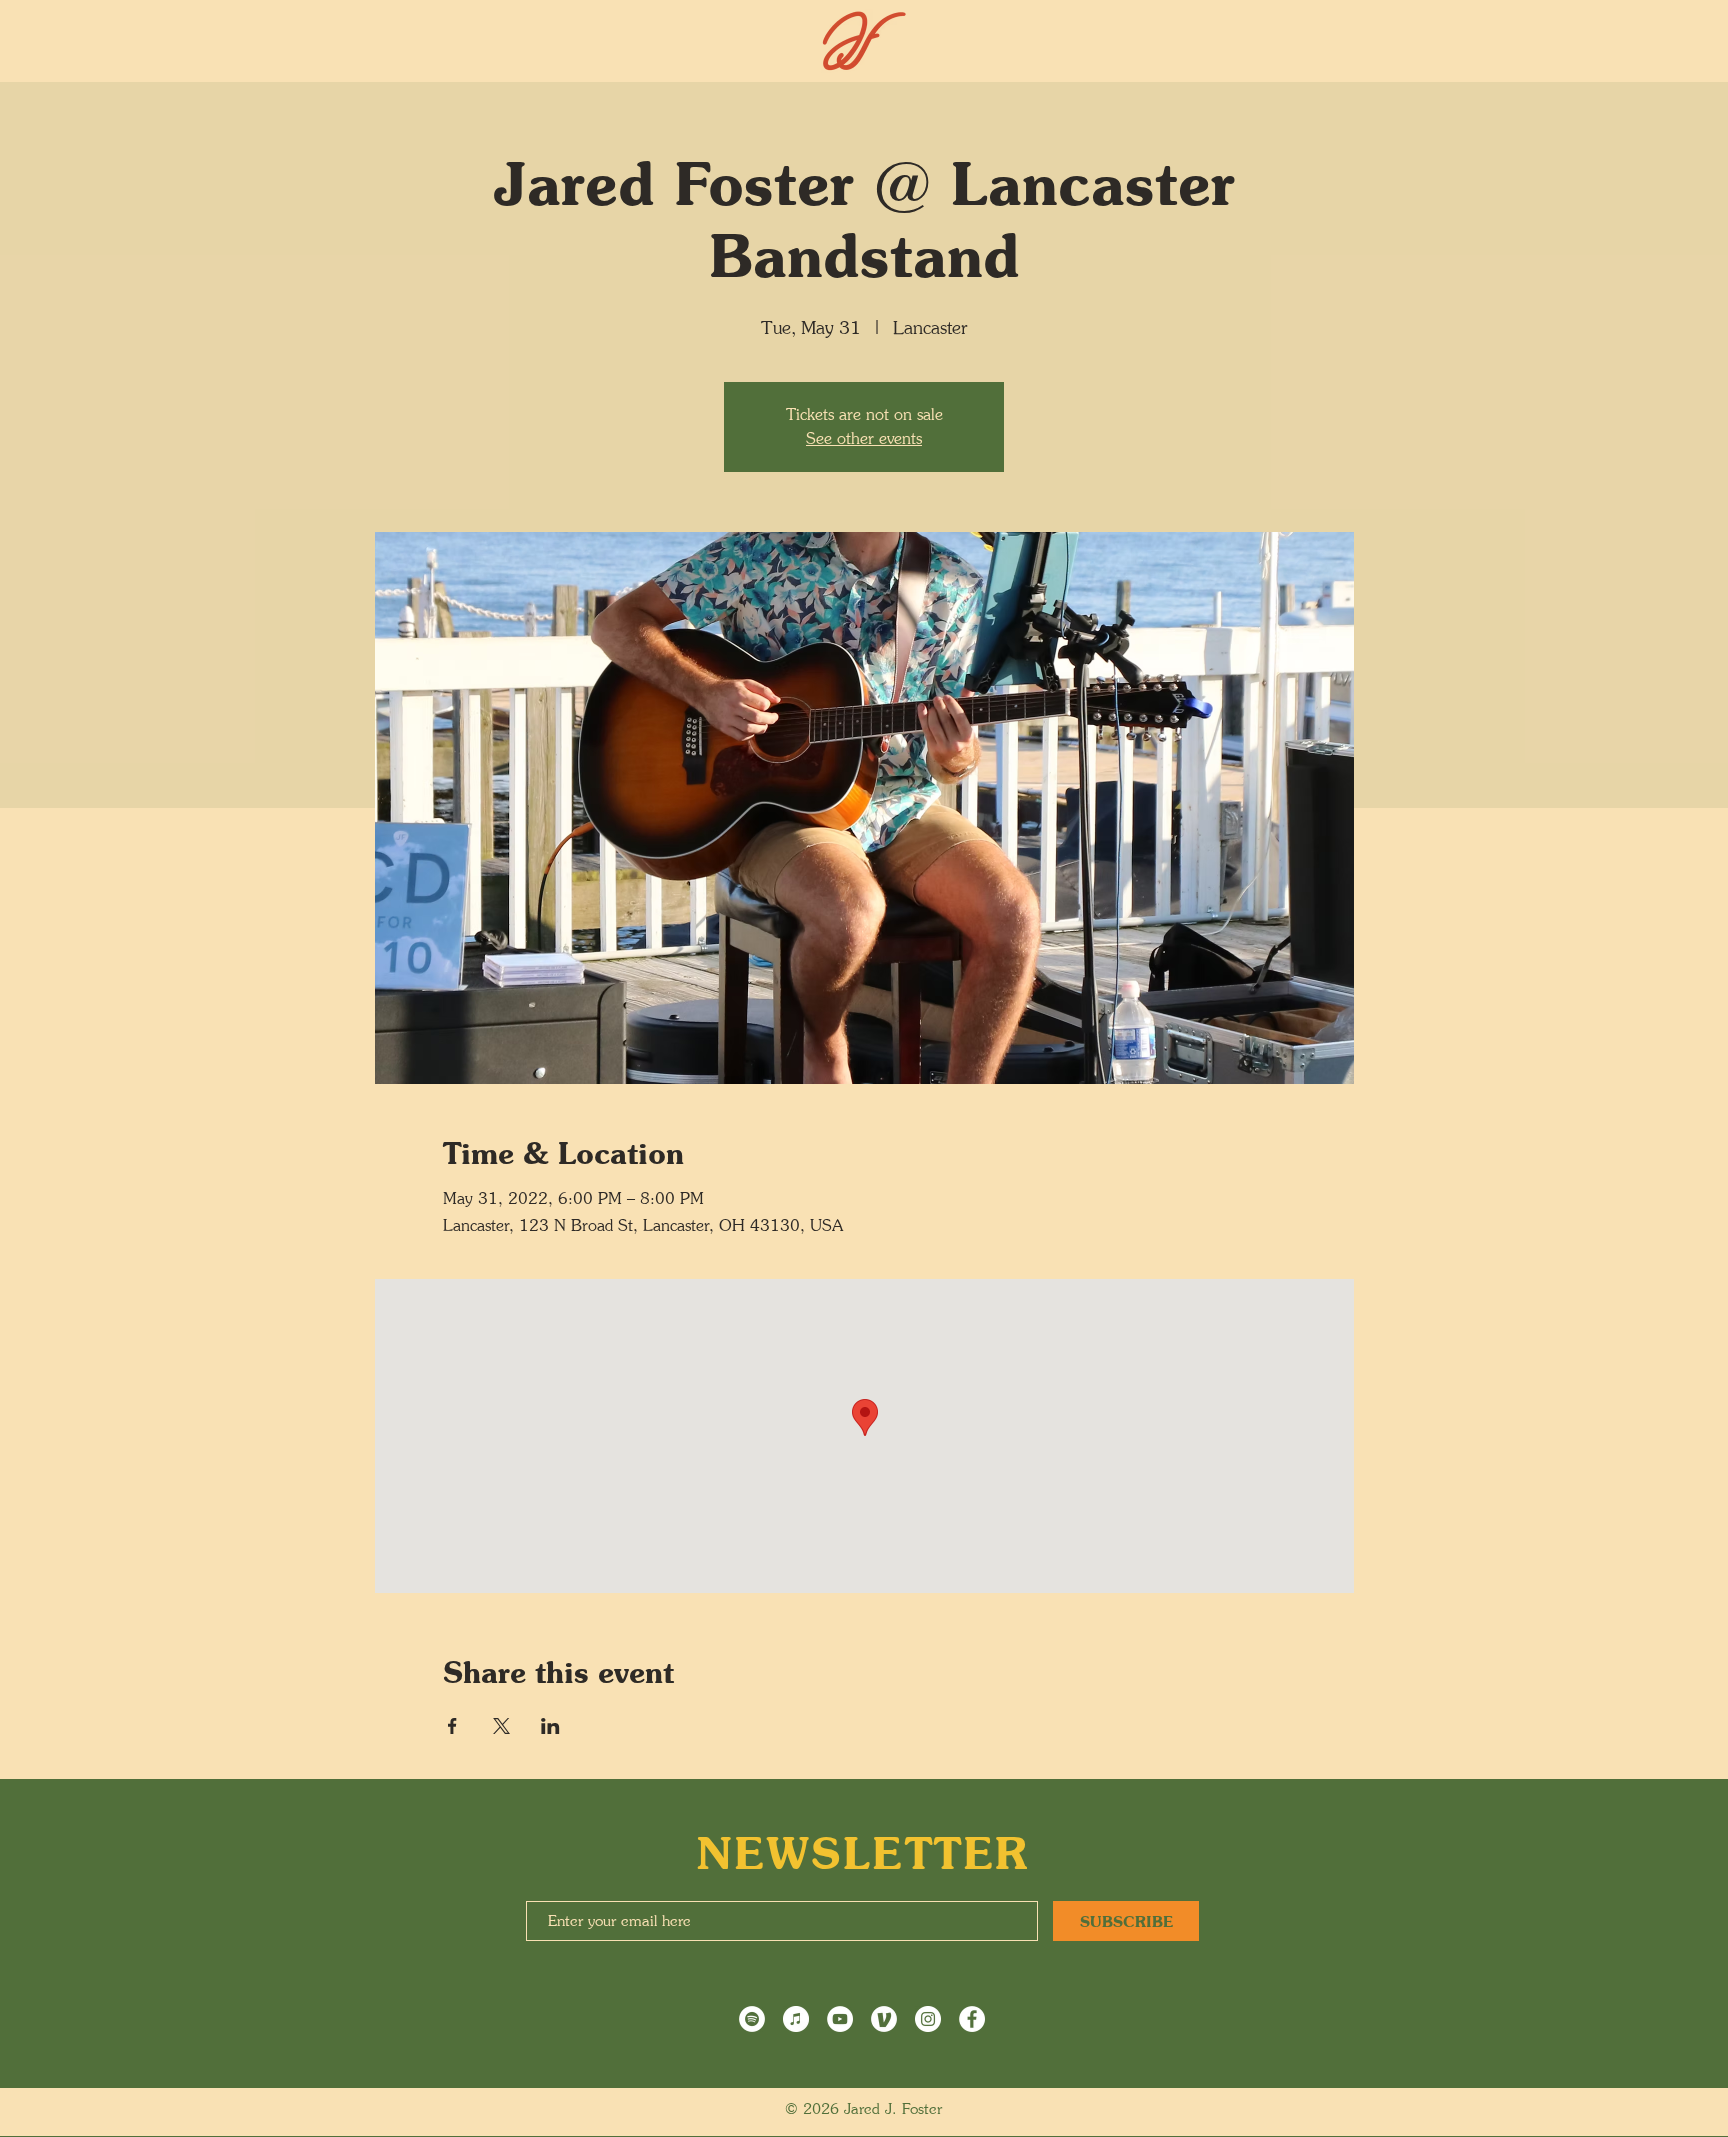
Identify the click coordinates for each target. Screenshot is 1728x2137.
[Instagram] (928, 2019)
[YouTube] (840, 2019)
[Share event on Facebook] (452, 1726)
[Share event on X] (501, 1726)
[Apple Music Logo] (796, 2019)
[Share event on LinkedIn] (550, 1726)
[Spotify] (752, 2019)
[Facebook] (972, 2019)
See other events (864, 438)
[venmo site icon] (884, 2019)
